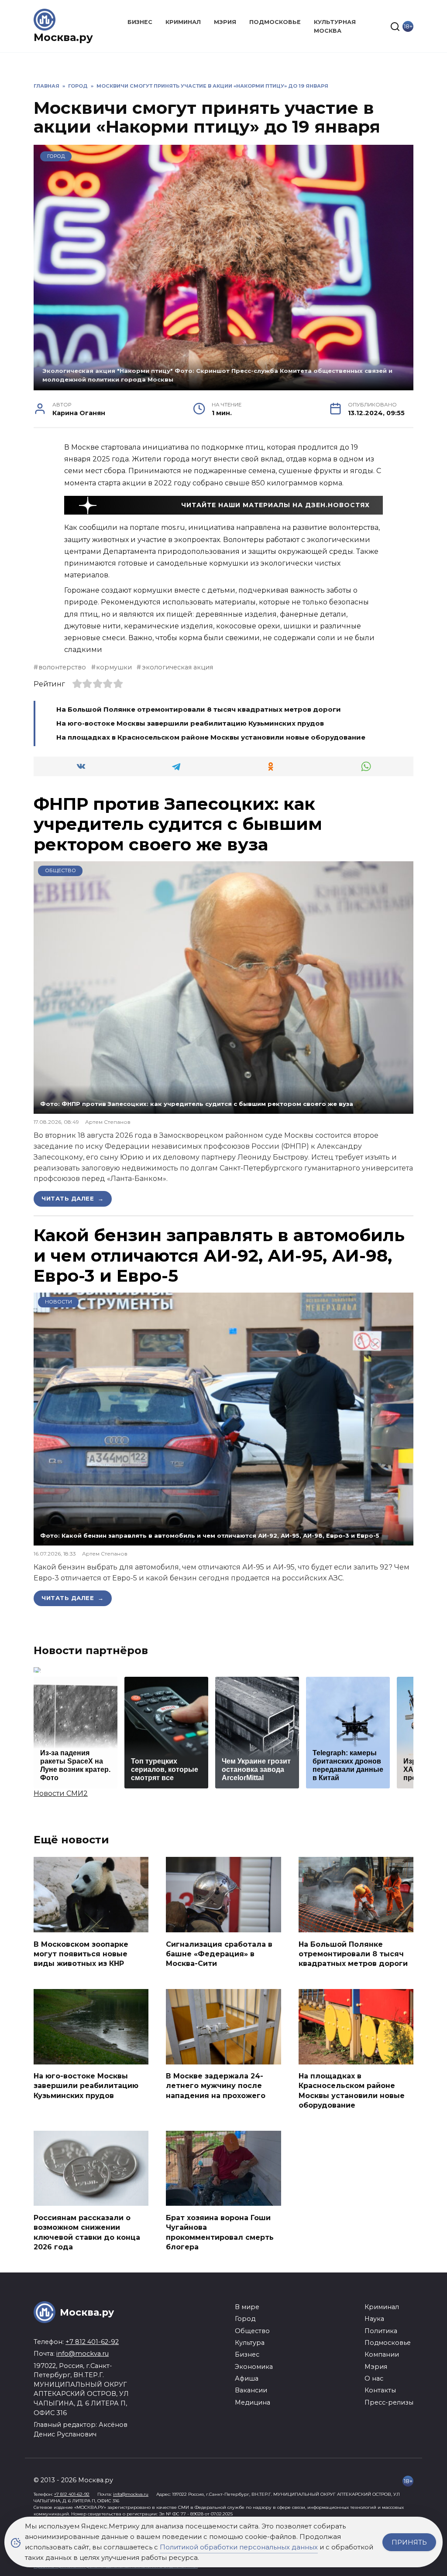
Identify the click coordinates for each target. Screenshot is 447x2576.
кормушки (114, 667)
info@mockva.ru (83, 2354)
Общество (60, 870)
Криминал (183, 22)
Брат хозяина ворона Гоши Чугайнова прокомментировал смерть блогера (220, 2232)
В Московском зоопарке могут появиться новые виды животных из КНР (81, 1954)
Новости (58, 1302)
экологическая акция (177, 667)
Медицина (253, 2402)
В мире (247, 2307)
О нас (374, 2378)
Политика (381, 2331)
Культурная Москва (335, 26)
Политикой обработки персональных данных (239, 2547)
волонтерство (62, 667)
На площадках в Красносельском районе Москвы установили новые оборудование (211, 737)
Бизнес (140, 22)
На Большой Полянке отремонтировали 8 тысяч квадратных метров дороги (199, 709)
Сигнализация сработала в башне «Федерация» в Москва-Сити (219, 1954)
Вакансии (251, 2390)
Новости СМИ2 (61, 1793)
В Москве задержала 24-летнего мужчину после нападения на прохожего (216, 2086)
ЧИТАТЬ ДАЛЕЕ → (73, 1198)
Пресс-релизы (389, 2402)
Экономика (254, 2367)
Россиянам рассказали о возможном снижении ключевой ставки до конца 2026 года (87, 2232)
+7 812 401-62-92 (92, 2342)
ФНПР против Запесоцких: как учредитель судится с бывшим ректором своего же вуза (178, 824)
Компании (382, 2354)
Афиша (247, 2378)
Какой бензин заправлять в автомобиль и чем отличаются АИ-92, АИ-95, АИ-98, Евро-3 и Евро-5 (219, 1256)
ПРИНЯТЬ (409, 2542)
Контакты (380, 2390)
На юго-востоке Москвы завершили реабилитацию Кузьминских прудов (190, 723)
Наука (374, 2319)
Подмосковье (275, 22)
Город (56, 156)
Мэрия (225, 22)
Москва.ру (63, 37)
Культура (250, 2343)
